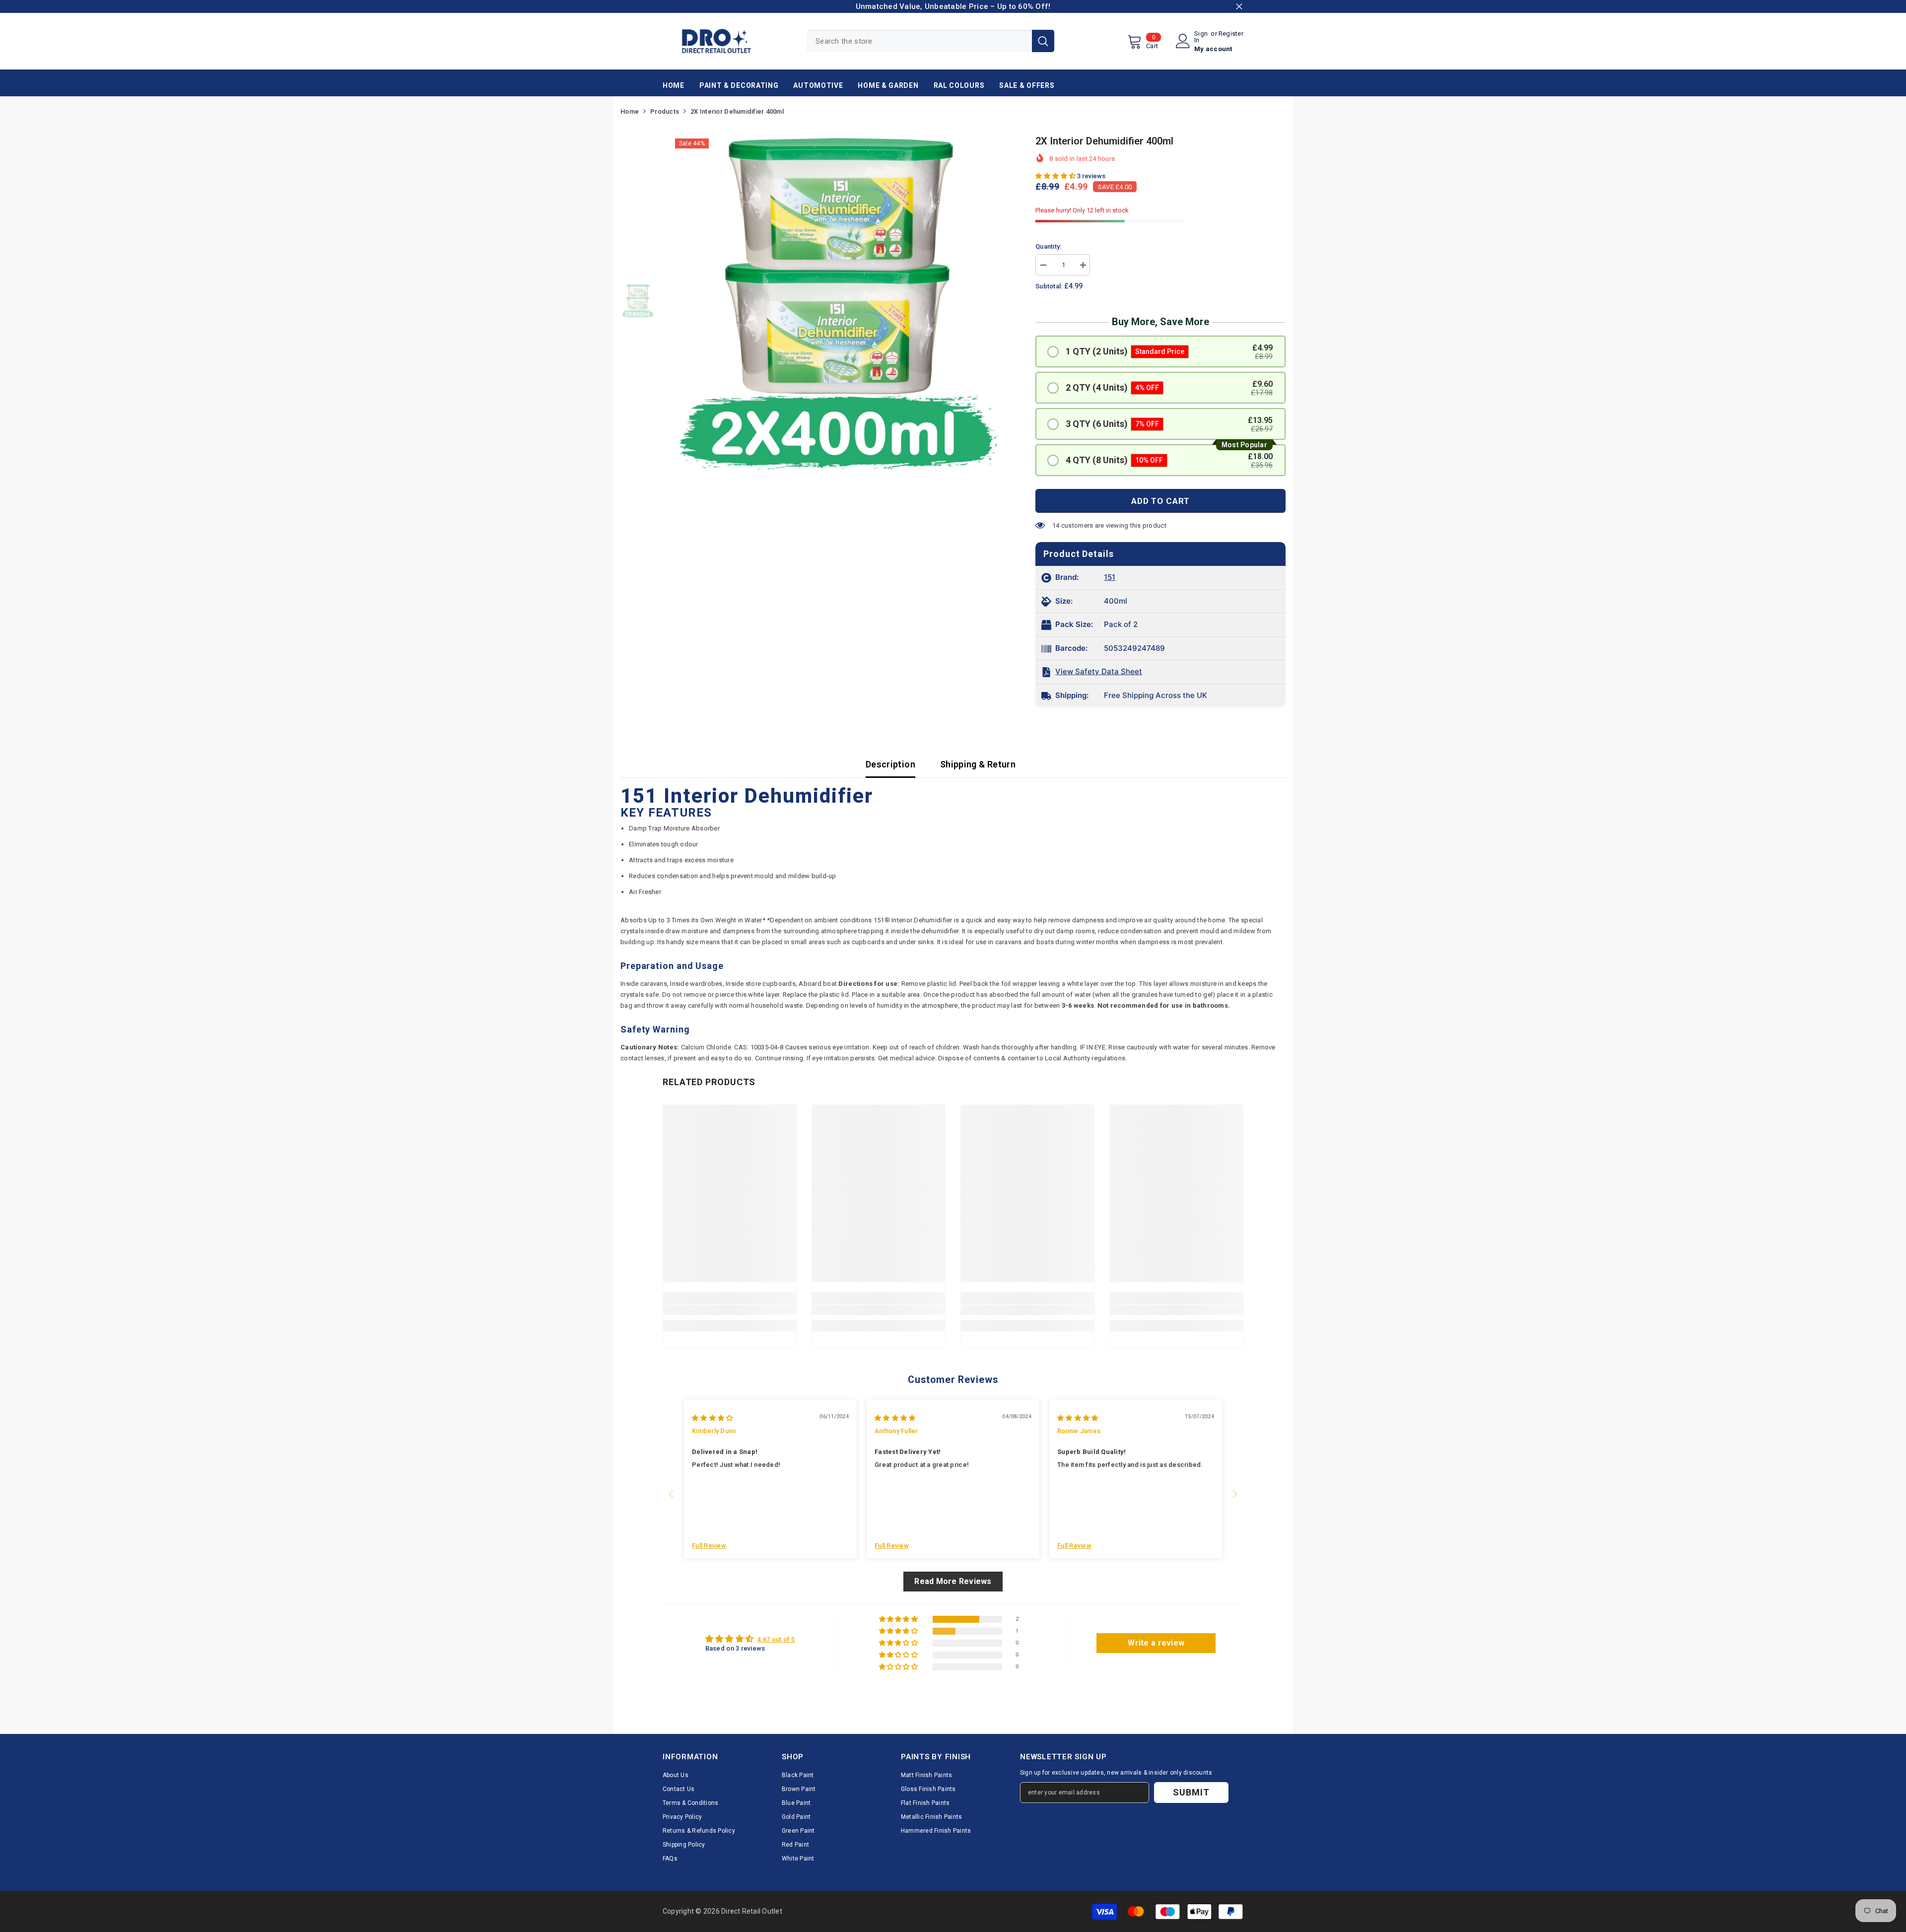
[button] (1056, 176)
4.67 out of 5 (776, 1639)
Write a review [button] (1156, 1643)
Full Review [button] (709, 1546)
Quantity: (1048, 246)
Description (890, 764)
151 (1110, 577)
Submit (1191, 1792)
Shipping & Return (978, 764)
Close (1239, 7)
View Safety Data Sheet (1099, 671)
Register (1231, 34)
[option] (838, 302)
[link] (730, 1310)
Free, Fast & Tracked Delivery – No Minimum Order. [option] (1137, 6)
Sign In (1201, 37)
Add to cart (1160, 501)
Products (665, 111)
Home (630, 111)
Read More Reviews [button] (953, 1581)
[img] (712, 1418)
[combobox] (919, 41)
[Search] (930, 41)
